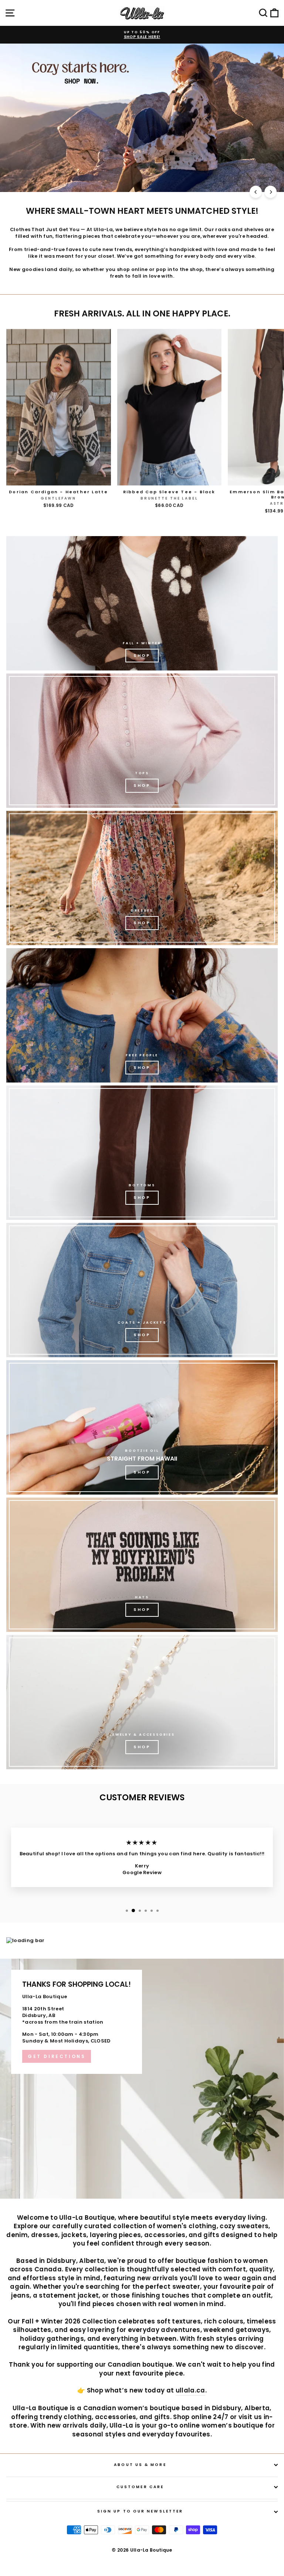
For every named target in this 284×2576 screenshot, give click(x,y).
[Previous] (256, 192)
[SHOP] (142, 878)
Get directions (57, 2056)
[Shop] (142, 603)
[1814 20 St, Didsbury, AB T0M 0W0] (142, 2079)
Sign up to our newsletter (140, 2511)
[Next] (271, 192)
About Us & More (140, 2465)
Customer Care (140, 2487)
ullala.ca (190, 2390)
